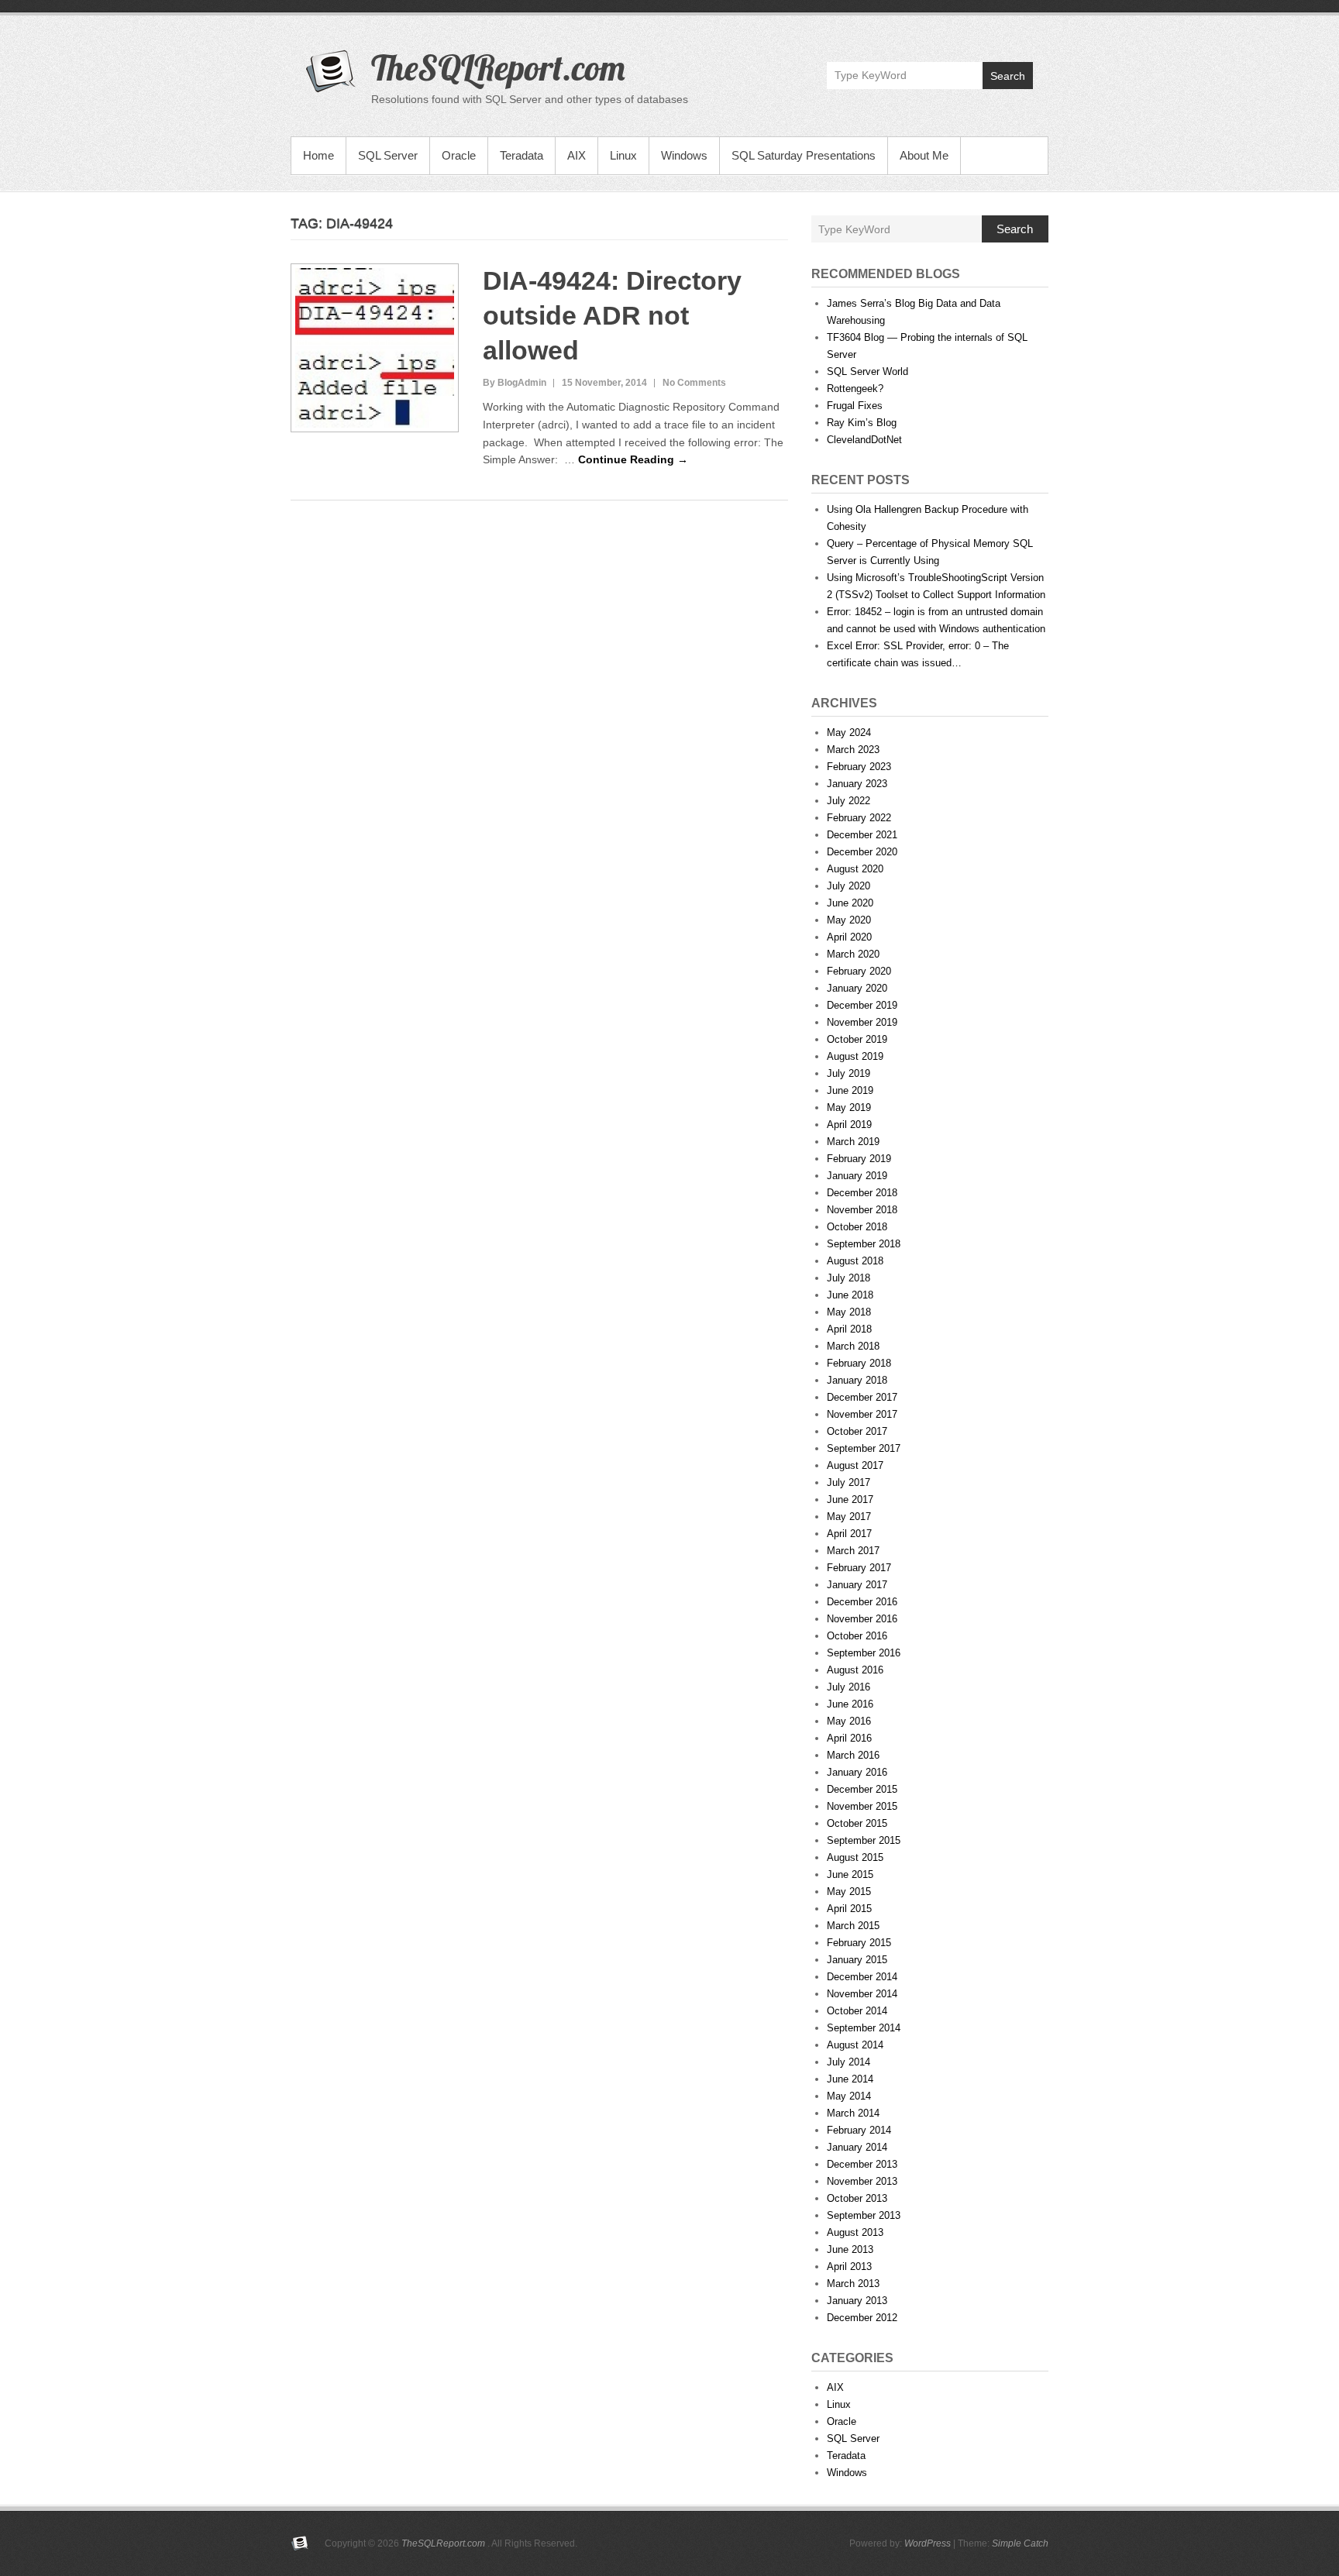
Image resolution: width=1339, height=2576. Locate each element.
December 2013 (862, 2164)
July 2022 (848, 801)
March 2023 (853, 750)
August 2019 (855, 1056)
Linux (623, 155)
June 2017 (850, 1500)
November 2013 (862, 2181)
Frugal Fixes (855, 406)
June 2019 (850, 1090)
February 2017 (859, 1568)
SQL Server (388, 155)
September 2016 (864, 1653)
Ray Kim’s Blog (862, 423)
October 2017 (857, 1431)
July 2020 (848, 886)
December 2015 (862, 1789)
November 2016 (862, 1619)
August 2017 (855, 1465)
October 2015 (857, 1823)
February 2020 (859, 971)
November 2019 (862, 1022)
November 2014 (862, 1994)
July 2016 (848, 1687)
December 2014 (862, 1977)
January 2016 (857, 1772)
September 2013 (864, 2215)
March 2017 (853, 1551)
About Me (924, 155)
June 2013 (850, 2249)
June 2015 (850, 1874)
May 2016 (849, 1721)
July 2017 (848, 1482)
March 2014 (853, 2113)
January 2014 (857, 2147)
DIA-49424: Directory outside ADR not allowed (612, 315)
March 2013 (853, 2284)
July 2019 (848, 1073)
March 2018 (853, 1346)
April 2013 (849, 2266)
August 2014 (855, 2045)
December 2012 (862, 2318)
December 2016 (862, 1602)
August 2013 (855, 2232)
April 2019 (849, 1125)
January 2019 (857, 1176)
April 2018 (849, 1329)
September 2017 (864, 1448)
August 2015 (855, 1857)
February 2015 (859, 1943)
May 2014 (849, 2096)
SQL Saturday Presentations (804, 155)
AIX (577, 155)
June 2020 (850, 903)
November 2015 (862, 1806)
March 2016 (853, 1755)
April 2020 (849, 937)
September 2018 (864, 1244)
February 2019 (859, 1159)
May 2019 (849, 1107)
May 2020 (849, 920)
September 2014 (864, 2028)
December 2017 (862, 1397)
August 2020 (855, 869)
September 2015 (864, 1840)
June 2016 (850, 1704)
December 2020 (862, 852)
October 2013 (857, 2198)
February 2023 (859, 767)
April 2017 (849, 1534)
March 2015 (853, 1926)
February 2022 (859, 818)
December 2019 (862, 1005)
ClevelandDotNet (864, 440)
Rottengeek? (855, 389)
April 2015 (849, 1909)
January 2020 (857, 988)
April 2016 (849, 1738)
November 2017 (862, 1414)
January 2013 (857, 2301)
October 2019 (857, 1039)
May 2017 (849, 1517)
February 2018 (859, 1363)
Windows (684, 155)
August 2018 (855, 1261)
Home (318, 155)
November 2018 (862, 1210)
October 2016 (857, 1636)
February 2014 (859, 2130)
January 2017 (857, 1585)
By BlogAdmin (515, 383)
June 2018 (850, 1295)
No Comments (694, 383)
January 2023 (857, 784)
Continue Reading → (633, 459)
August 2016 (855, 1670)
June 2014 (850, 2079)
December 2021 (862, 835)
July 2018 (848, 1278)
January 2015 (857, 1960)
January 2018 (857, 1380)
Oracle (459, 155)
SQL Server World (867, 371)
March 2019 (853, 1142)
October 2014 (857, 2011)
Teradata (521, 155)
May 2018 (849, 1312)
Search (1008, 76)
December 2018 (862, 1193)
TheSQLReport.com (498, 67)
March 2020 (853, 954)
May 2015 (849, 1892)
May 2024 (849, 733)
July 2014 (848, 2062)
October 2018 (857, 1227)
